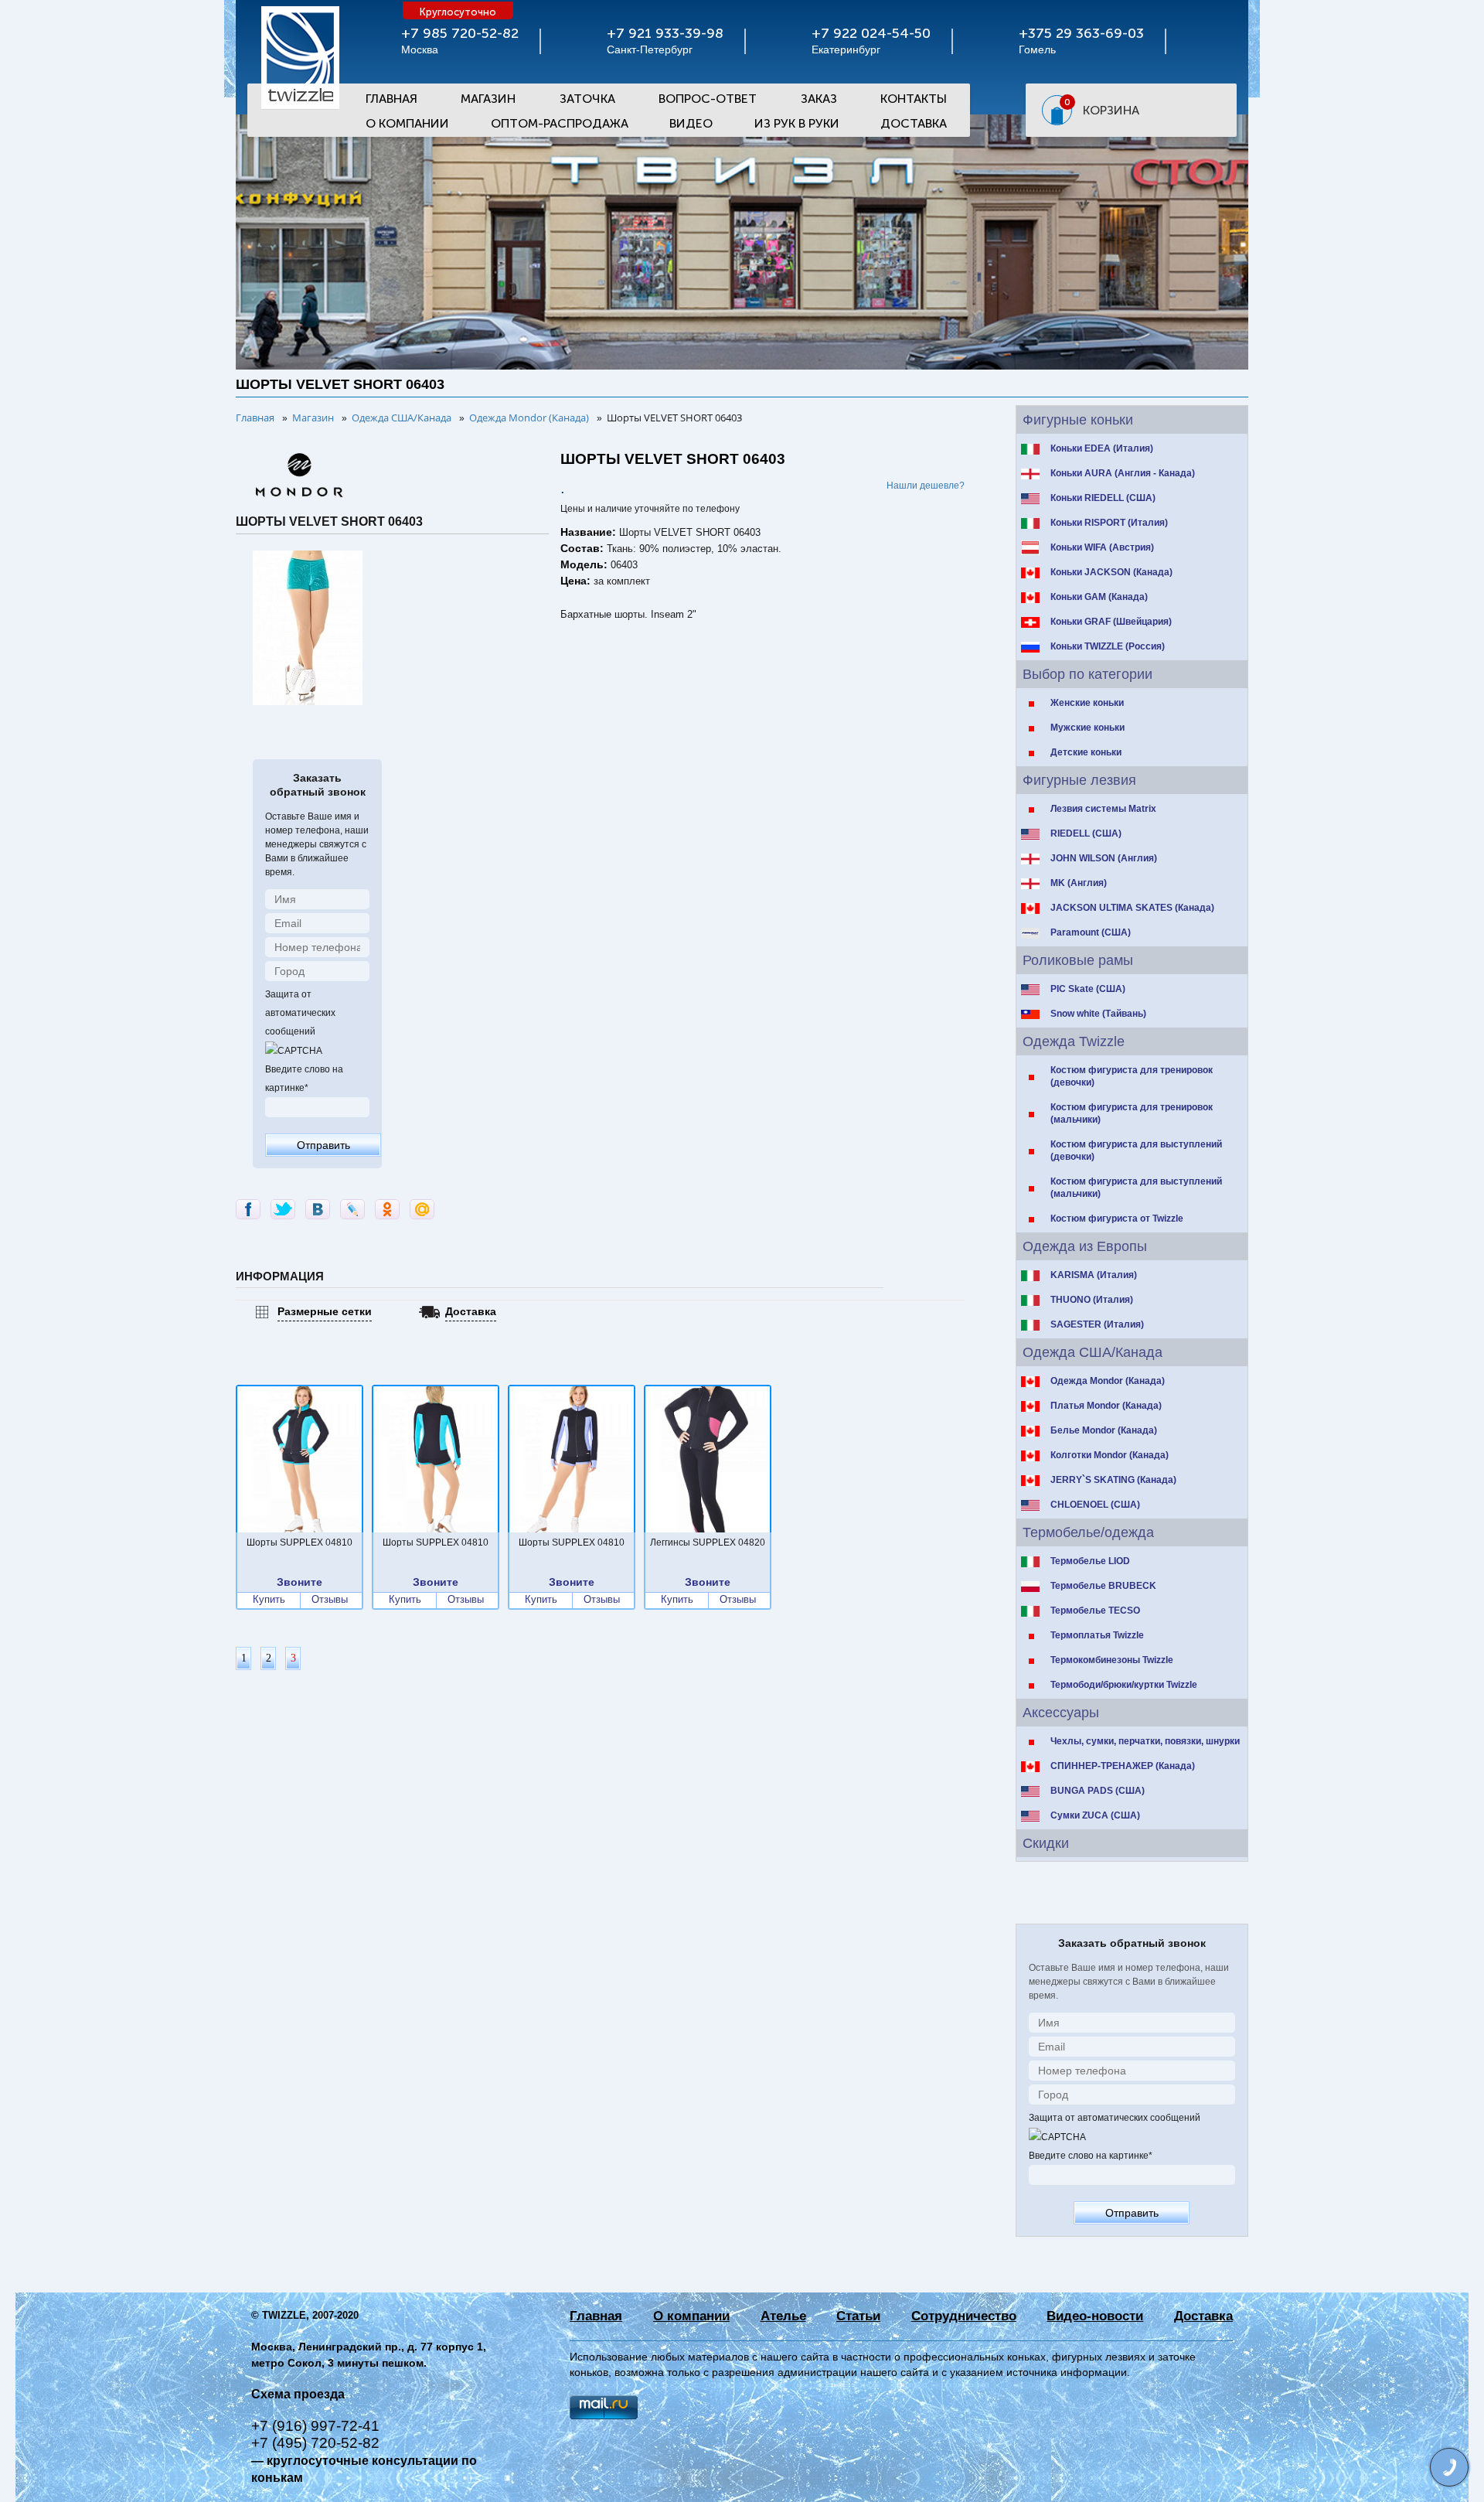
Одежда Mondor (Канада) (1108, 1381)
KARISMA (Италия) (1094, 1275)
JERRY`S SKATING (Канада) (1113, 1480)
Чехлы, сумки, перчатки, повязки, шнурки (1145, 1741)
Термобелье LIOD (1090, 1561)
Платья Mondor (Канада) (1106, 1406)
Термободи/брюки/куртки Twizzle (1124, 1685)
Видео (691, 123)
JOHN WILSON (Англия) (1104, 858)
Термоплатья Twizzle (1097, 1635)
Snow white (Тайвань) (1098, 1014)
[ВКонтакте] (318, 1209)
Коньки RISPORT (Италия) (1109, 523)
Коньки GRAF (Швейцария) (1111, 622)
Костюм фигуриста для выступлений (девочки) (1136, 1150)
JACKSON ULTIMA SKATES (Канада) (1132, 908)
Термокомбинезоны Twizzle (1112, 1660)
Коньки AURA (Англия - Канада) (1123, 473)
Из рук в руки (797, 123)
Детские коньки (1086, 752)
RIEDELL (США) (1086, 833)
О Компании (407, 123)
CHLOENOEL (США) (1095, 1505)
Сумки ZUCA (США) (1095, 1815)
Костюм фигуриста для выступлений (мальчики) (1136, 1188)
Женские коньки (1087, 703)
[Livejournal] (352, 1209)
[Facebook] (248, 1209)
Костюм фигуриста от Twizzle (1117, 1219)
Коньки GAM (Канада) (1099, 597)
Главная (391, 99)
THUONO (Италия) (1092, 1300)
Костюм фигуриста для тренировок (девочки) (1132, 1076)
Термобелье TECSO (1095, 1611)
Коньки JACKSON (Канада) (1111, 572)
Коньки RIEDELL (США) (1103, 498)
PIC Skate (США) (1088, 989)
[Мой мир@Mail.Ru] (422, 1209)
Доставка (914, 123)
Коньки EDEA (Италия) (1102, 448)
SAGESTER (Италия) (1097, 1324)
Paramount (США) (1091, 932)
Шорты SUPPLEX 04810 (300, 1542)
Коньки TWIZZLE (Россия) (1108, 646)
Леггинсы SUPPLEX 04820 (708, 1542)
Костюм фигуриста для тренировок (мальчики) (1132, 1113)
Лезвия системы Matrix (1103, 809)
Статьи (858, 2316)
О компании (691, 2316)
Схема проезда (298, 2394)
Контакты (914, 99)
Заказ (819, 99)
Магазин (488, 99)
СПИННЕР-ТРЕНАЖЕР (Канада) (1123, 1766)
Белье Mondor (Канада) (1104, 1430)
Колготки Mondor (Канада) (1110, 1455)
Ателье (783, 2316)
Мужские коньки (1087, 728)
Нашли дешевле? (926, 486)
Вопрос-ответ (708, 99)
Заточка (587, 99)
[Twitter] (283, 1209)
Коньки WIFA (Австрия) (1102, 547)
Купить (269, 1600)
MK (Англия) (1079, 883)
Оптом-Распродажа (560, 123)
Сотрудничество (964, 2316)
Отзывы (330, 1600)
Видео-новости (1095, 2316)
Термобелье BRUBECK (1103, 1586)
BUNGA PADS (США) (1098, 1791)
